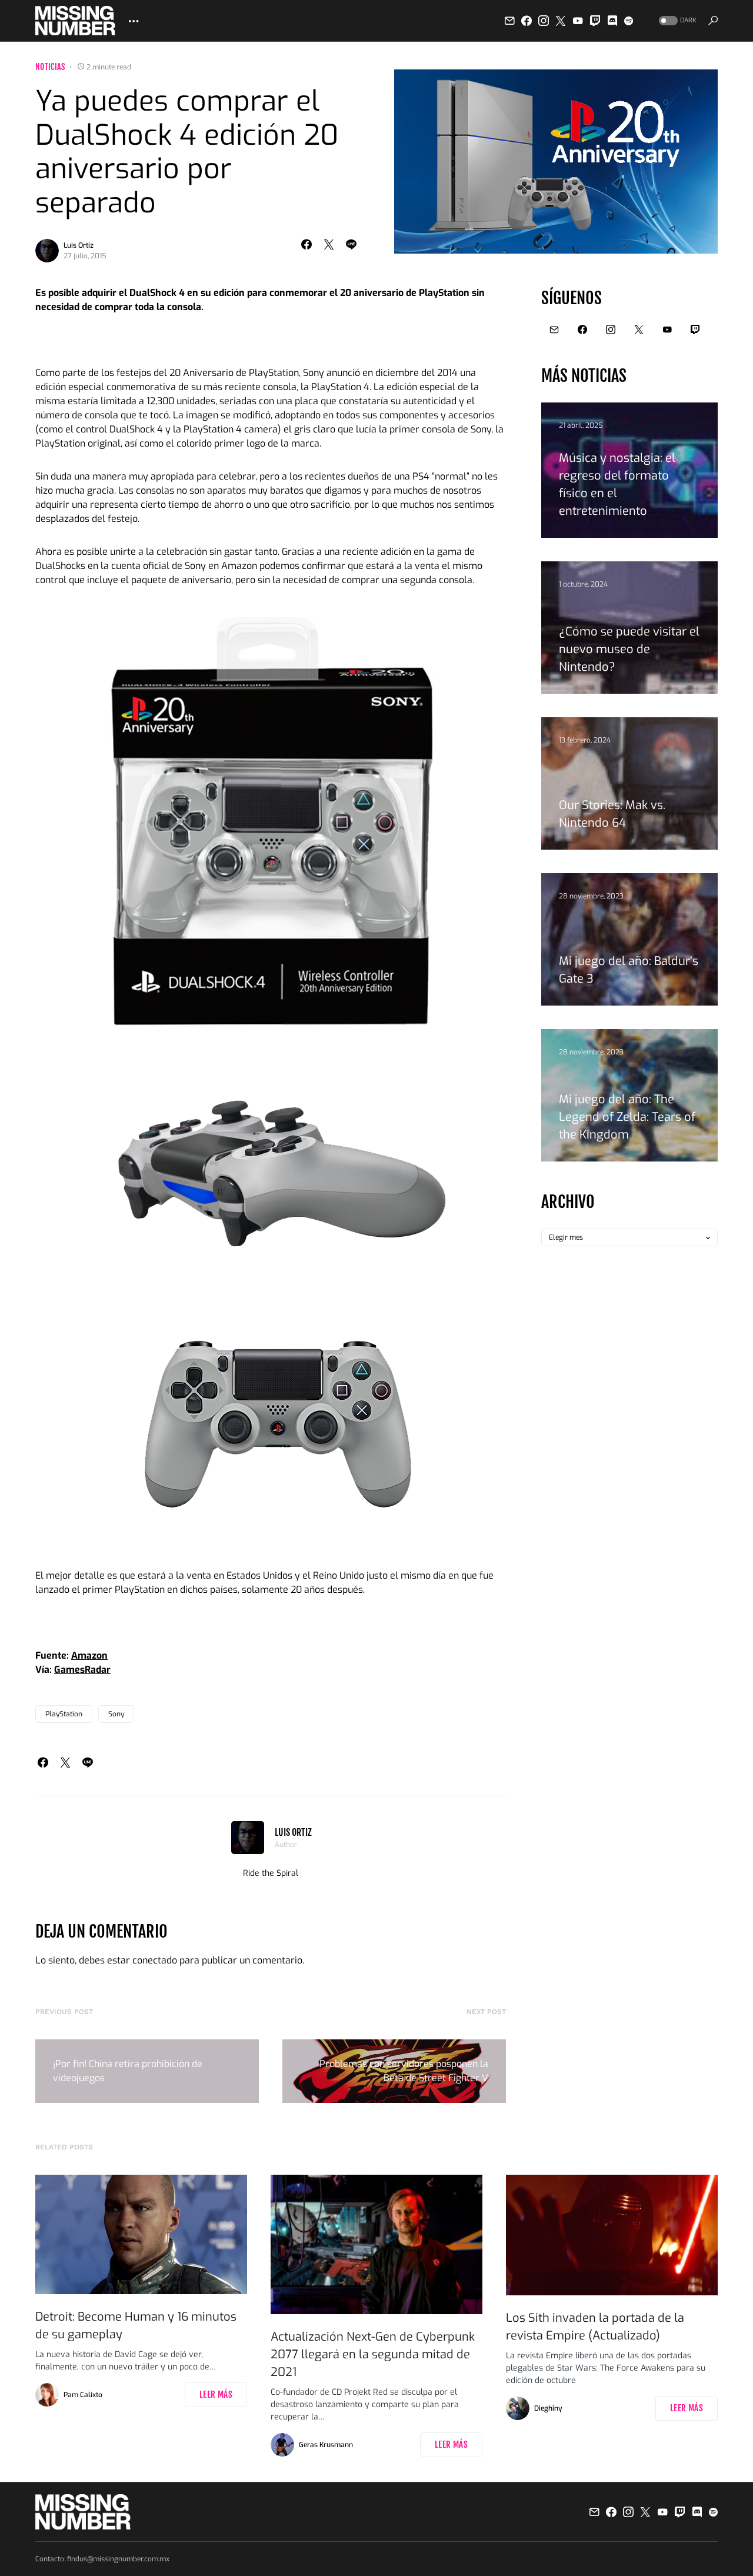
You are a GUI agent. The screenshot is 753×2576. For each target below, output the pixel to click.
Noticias (50, 67)
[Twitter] (561, 21)
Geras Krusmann (326, 2445)
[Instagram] (544, 21)
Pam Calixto (83, 2395)
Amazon (89, 1655)
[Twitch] (595, 21)
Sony (116, 1714)
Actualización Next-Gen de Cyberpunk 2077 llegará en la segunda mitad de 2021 (373, 2354)
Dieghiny (548, 2408)
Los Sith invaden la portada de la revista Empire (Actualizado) (595, 2327)
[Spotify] (629, 21)
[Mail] (509, 21)
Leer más (216, 2394)
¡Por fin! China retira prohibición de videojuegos (128, 2071)
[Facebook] (527, 21)
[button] (677, 21)
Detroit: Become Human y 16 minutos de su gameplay (136, 2326)
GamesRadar (82, 1670)
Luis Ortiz (79, 245)
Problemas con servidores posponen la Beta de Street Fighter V (404, 2071)
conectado (155, 1960)
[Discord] (612, 21)
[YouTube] (578, 21)
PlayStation (64, 1714)
